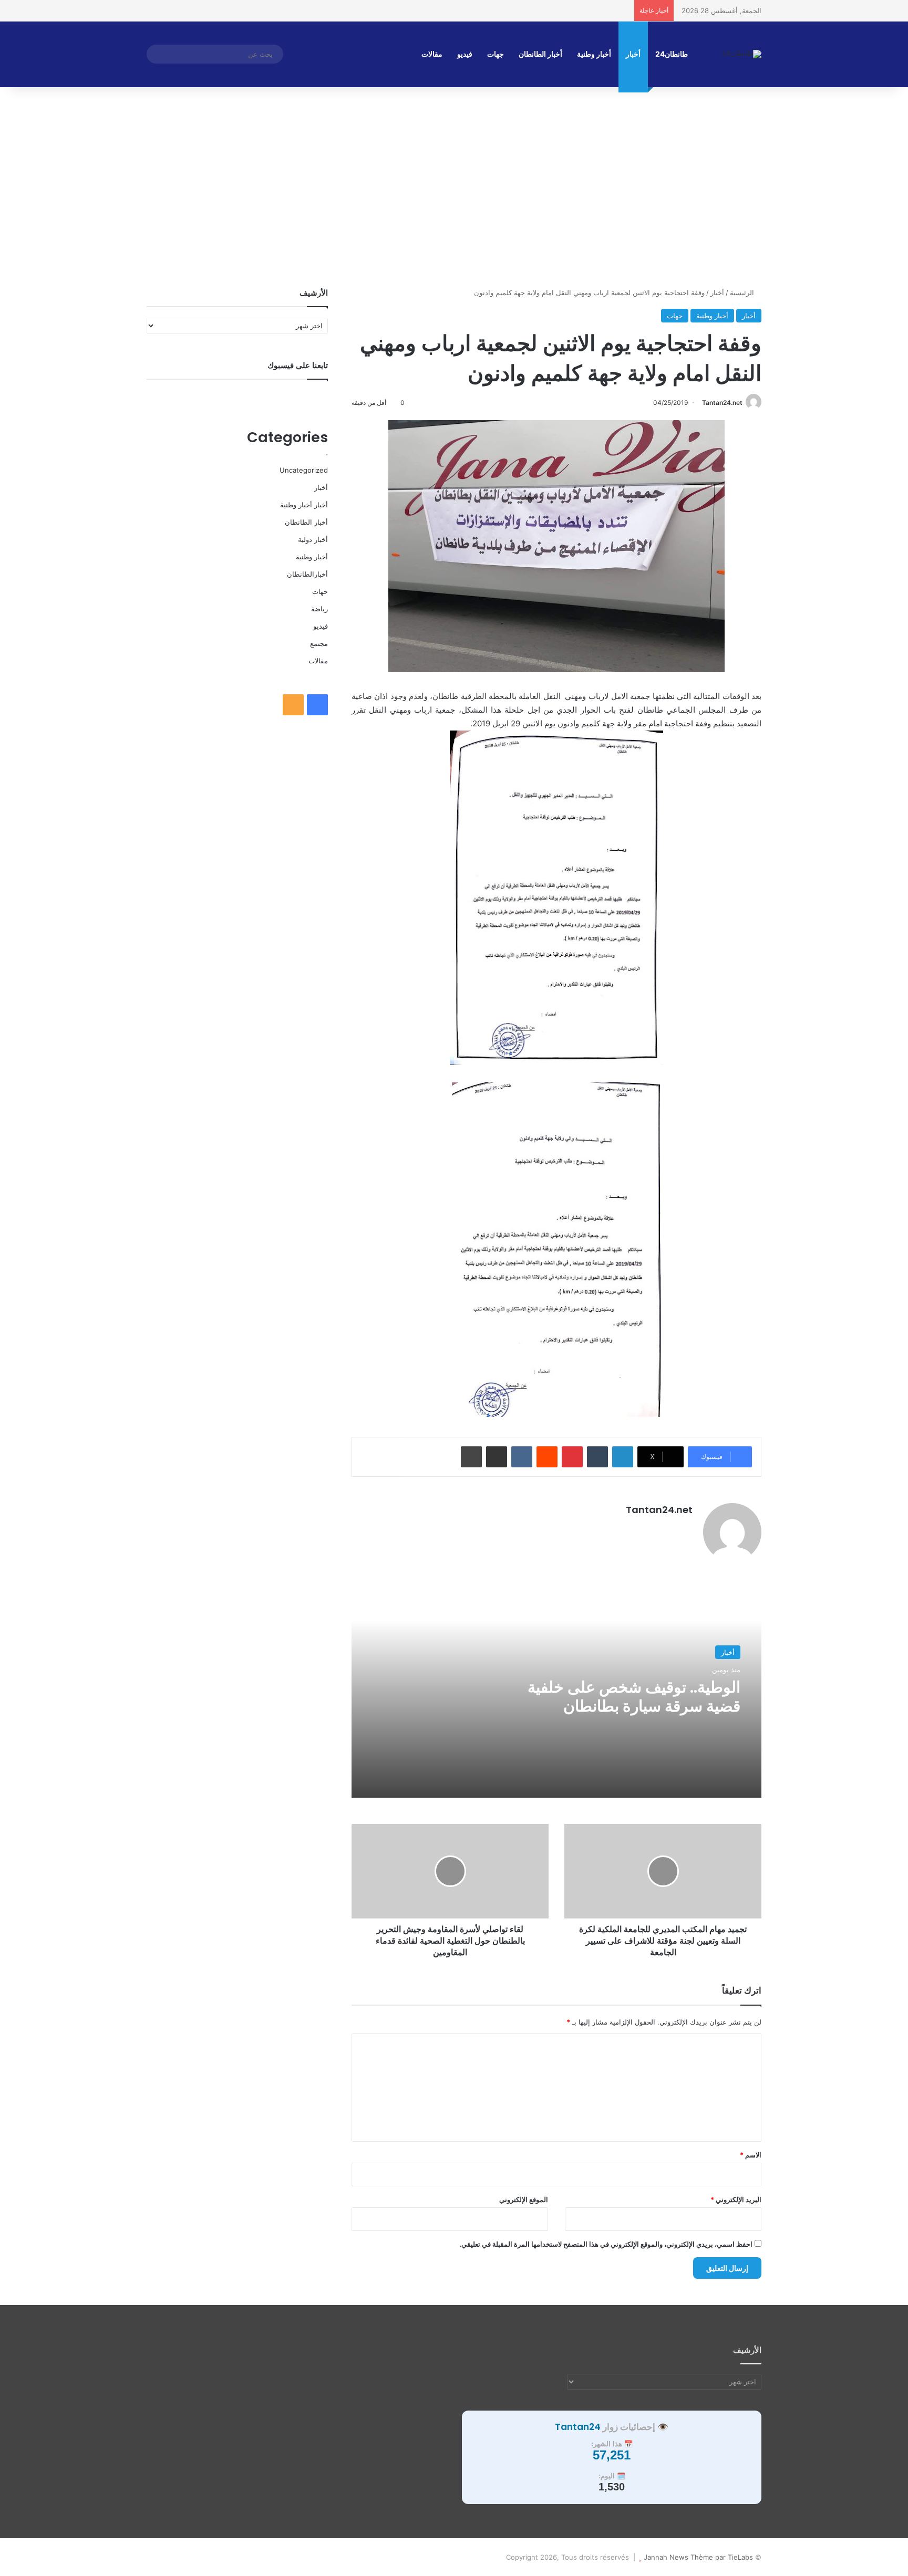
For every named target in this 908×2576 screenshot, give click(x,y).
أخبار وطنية (594, 54)
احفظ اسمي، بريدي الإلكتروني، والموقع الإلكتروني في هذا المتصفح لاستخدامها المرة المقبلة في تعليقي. (606, 2244)
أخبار (633, 54)
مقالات (432, 54)
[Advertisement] (454, 198)
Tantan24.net (722, 403)
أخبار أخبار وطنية (304, 505)
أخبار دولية (313, 539)
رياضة (319, 609)
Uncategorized (304, 470)
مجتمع (319, 643)
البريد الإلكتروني (736, 2199)
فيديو (465, 54)
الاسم (751, 2155)
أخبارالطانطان (307, 574)
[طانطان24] (742, 54)
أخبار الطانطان (540, 54)
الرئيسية (743, 293)
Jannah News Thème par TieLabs (698, 2557)
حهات (675, 316)
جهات (496, 54)
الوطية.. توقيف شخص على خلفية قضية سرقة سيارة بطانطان (634, 1697)
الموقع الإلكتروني (524, 2199)
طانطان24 (672, 54)
